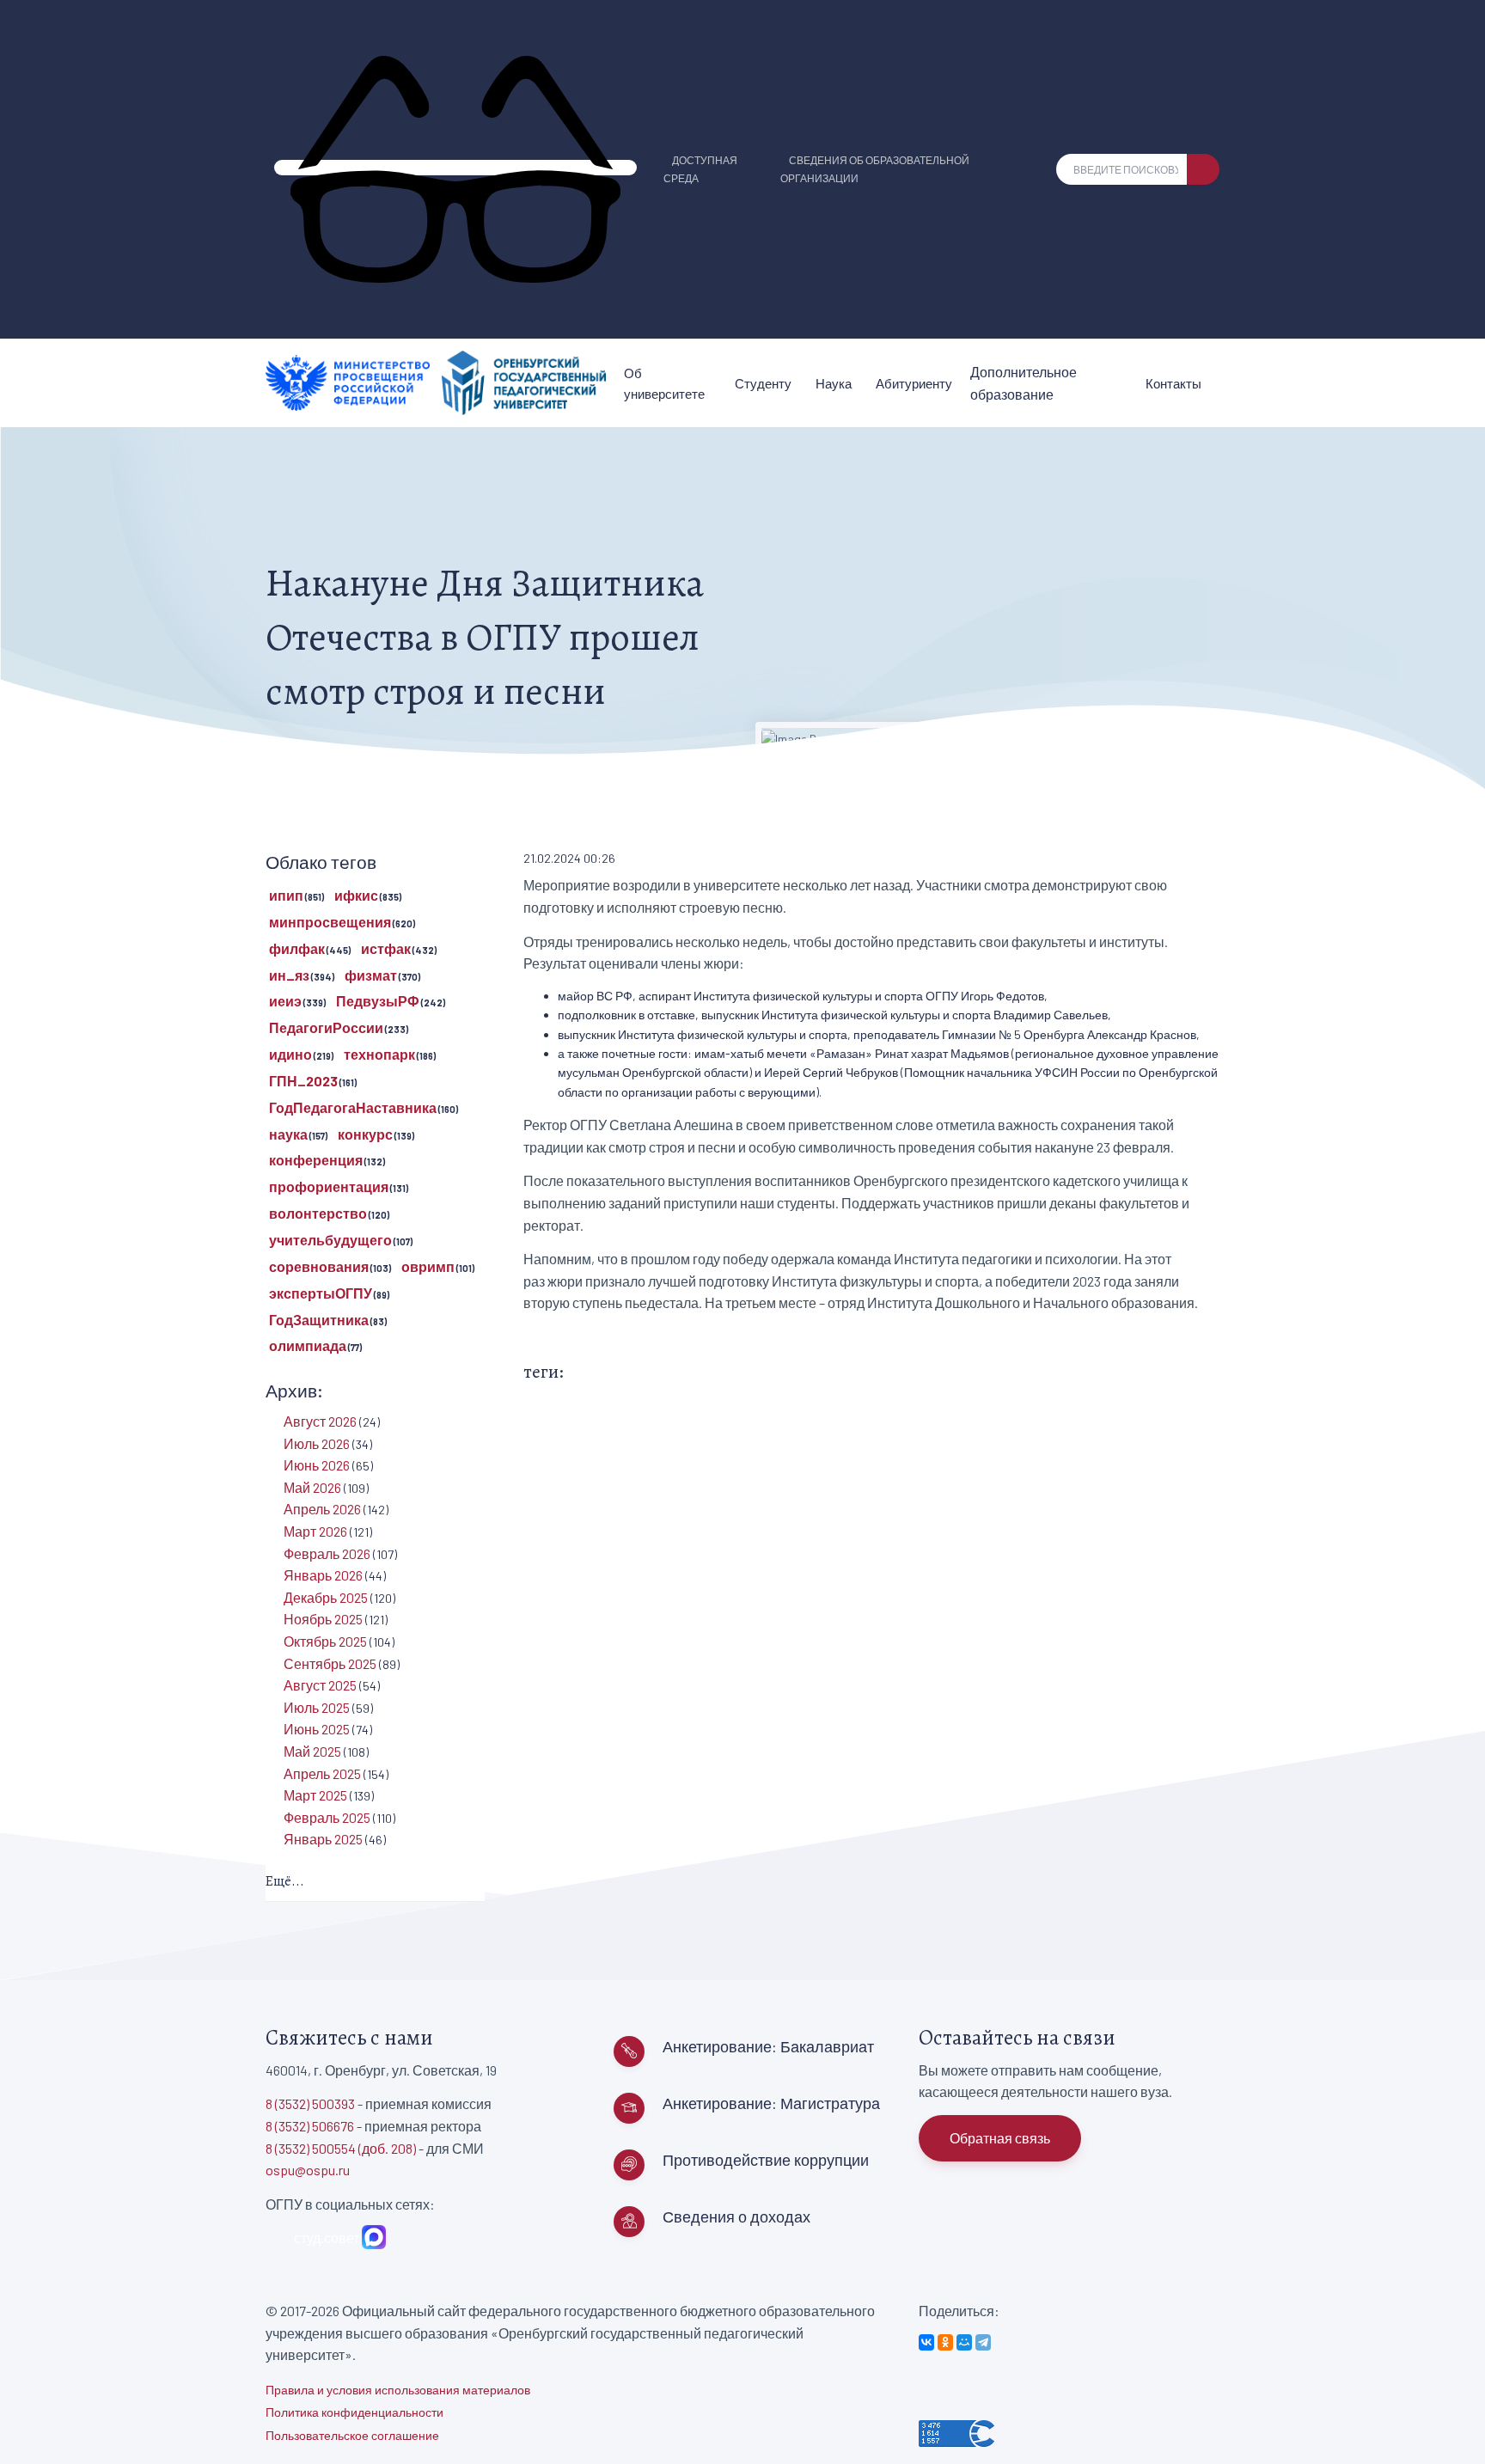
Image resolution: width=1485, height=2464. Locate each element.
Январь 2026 (323, 1575)
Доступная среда (700, 169)
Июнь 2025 (317, 1729)
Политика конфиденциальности (354, 2412)
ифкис (356, 895)
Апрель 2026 (322, 1509)
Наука (834, 383)
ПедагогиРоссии (326, 1027)
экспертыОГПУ (321, 1293)
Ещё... (285, 1881)
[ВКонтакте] (926, 2342)
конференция (316, 1160)
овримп (428, 1266)
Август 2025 (320, 1685)
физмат (371, 975)
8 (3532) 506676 (310, 2126)
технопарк (379, 1054)
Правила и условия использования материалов (398, 2390)
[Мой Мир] (964, 2342)
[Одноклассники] (945, 2342)
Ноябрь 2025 (323, 1619)
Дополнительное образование (1024, 383)
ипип (286, 895)
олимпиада (308, 1345)
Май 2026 (312, 1487)
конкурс (365, 1134)
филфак (297, 948)
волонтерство (318, 1213)
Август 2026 (320, 1421)
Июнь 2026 (317, 1465)
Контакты (1173, 383)
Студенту (763, 383)
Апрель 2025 (322, 1773)
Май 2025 (312, 1751)
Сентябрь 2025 (330, 1663)
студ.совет (324, 2238)
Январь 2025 (323, 1839)
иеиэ (285, 1001)
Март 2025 (315, 1795)
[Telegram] (983, 2342)
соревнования (319, 1266)
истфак (386, 948)
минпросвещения (330, 922)
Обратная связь (1000, 2138)
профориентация (329, 1186)
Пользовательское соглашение (352, 2435)
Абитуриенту (914, 383)
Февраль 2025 (327, 1817)
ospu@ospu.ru (308, 2170)
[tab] (375, 1883)
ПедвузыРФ (378, 1001)
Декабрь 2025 (326, 1597)
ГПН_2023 (303, 1081)
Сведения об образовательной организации (875, 169)
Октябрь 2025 (325, 1641)
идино (290, 1054)
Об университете (664, 383)
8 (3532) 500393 (310, 2103)
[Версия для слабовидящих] (455, 168)
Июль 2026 (317, 1443)
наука (288, 1134)
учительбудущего (330, 1240)
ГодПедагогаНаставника (353, 1107)
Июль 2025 (317, 1707)
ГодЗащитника (319, 1320)
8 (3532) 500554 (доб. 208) (341, 2148)
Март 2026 (315, 1531)
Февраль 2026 (327, 1553)
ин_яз (289, 975)
